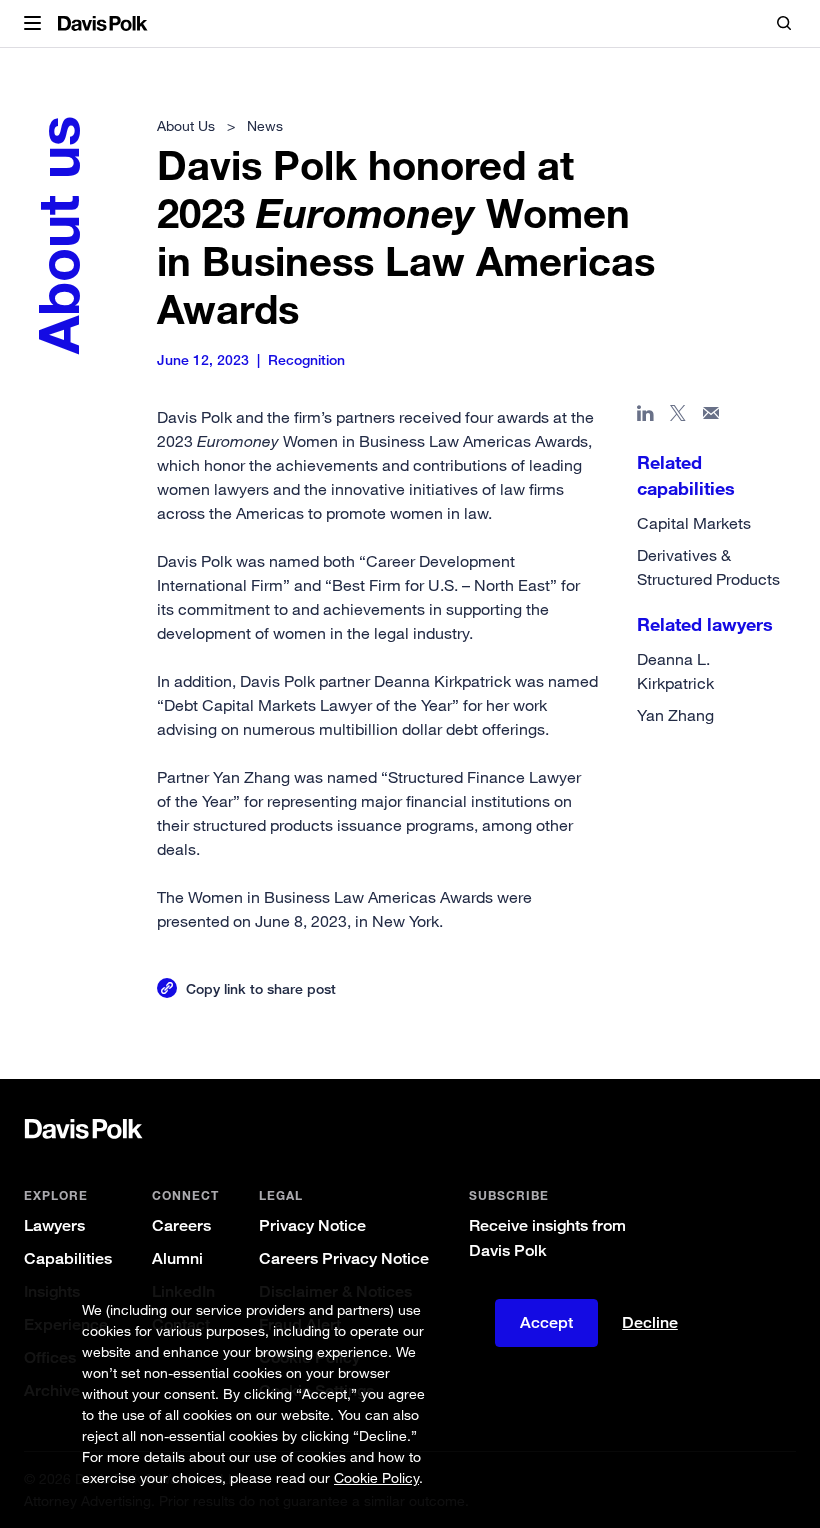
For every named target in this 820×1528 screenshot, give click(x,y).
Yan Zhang (675, 715)
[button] (32, 24)
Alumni (177, 1258)
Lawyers (54, 1225)
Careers (181, 1225)
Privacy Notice (312, 1225)
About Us (186, 125)
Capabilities (68, 1258)
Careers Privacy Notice (344, 1258)
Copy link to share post (261, 988)
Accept (546, 1322)
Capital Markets (694, 523)
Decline (650, 1323)
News (265, 125)
